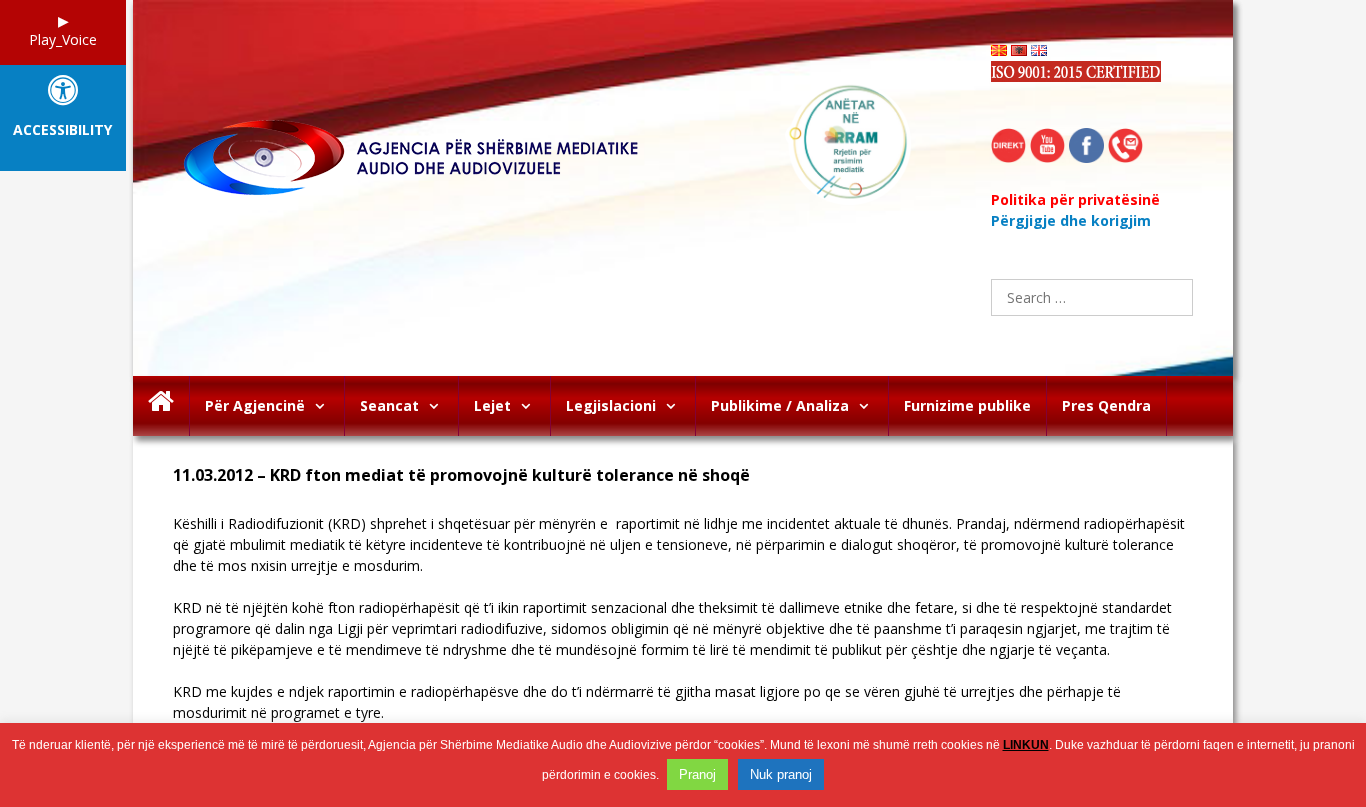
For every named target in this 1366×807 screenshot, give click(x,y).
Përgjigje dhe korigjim (1071, 220)
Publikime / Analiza (780, 405)
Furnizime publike (967, 405)
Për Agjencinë (255, 405)
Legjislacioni (611, 405)
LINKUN (1026, 745)
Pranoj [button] (697, 774)
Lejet (492, 405)
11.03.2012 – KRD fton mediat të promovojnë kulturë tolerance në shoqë (461, 475)
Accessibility (62, 130)
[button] (324, 406)
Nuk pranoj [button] (781, 774)
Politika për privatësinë (1075, 199)
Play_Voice (63, 39)
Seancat (389, 405)
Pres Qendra (1106, 405)
